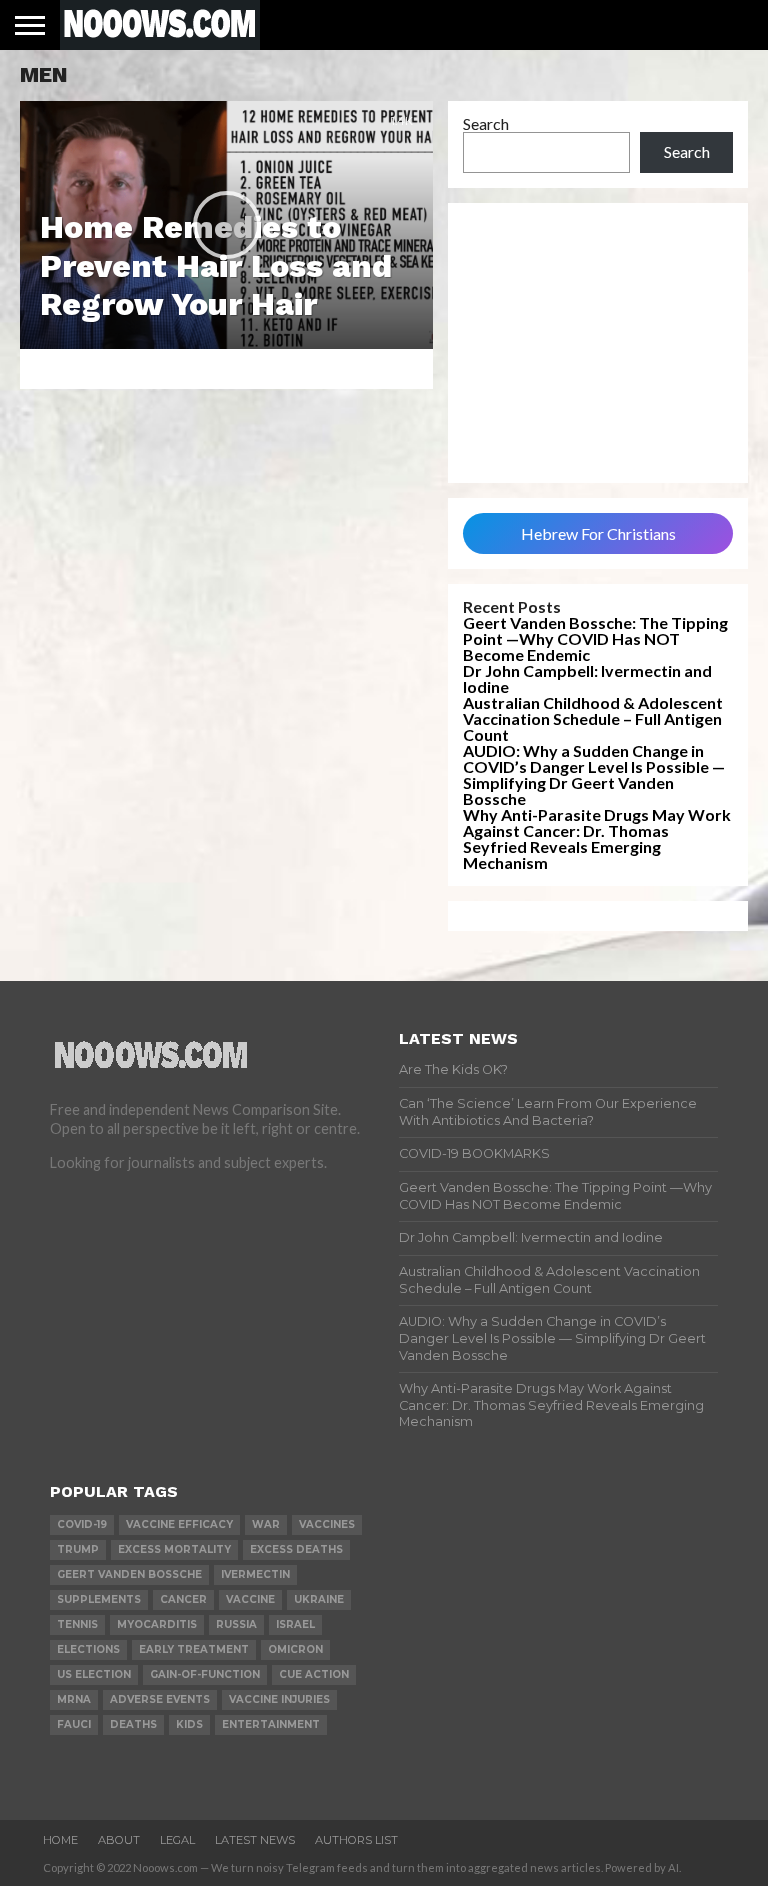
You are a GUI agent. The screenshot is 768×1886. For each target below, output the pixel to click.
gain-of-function (205, 1674)
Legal (177, 1840)
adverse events (160, 1699)
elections (88, 1649)
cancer (183, 1599)
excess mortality (174, 1549)
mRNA (74, 1699)
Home (60, 1840)
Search (486, 123)
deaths (133, 1724)
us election (94, 1674)
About (119, 1840)
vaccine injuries (279, 1699)
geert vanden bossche (129, 1574)
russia (236, 1624)
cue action (314, 1674)
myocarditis (157, 1624)
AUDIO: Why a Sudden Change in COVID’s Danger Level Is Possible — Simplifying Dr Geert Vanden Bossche (594, 774)
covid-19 (82, 1524)
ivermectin (255, 1574)
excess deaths (296, 1549)
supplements (99, 1599)
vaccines (327, 1524)
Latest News (255, 1840)
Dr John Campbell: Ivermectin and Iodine (587, 678)
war (266, 1524)
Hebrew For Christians (598, 533)
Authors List (356, 1840)
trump (78, 1549)
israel (295, 1624)
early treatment (194, 1649)
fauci (74, 1724)
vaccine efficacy (179, 1524)
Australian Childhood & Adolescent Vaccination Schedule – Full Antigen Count (593, 718)
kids (189, 1724)
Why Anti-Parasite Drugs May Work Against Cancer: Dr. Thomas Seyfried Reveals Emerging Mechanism (597, 838)
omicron (295, 1649)
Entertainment (271, 1724)
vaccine (250, 1599)
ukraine (319, 1599)
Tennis (77, 1624)
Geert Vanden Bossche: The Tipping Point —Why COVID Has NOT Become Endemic (595, 638)
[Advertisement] (598, 343)
